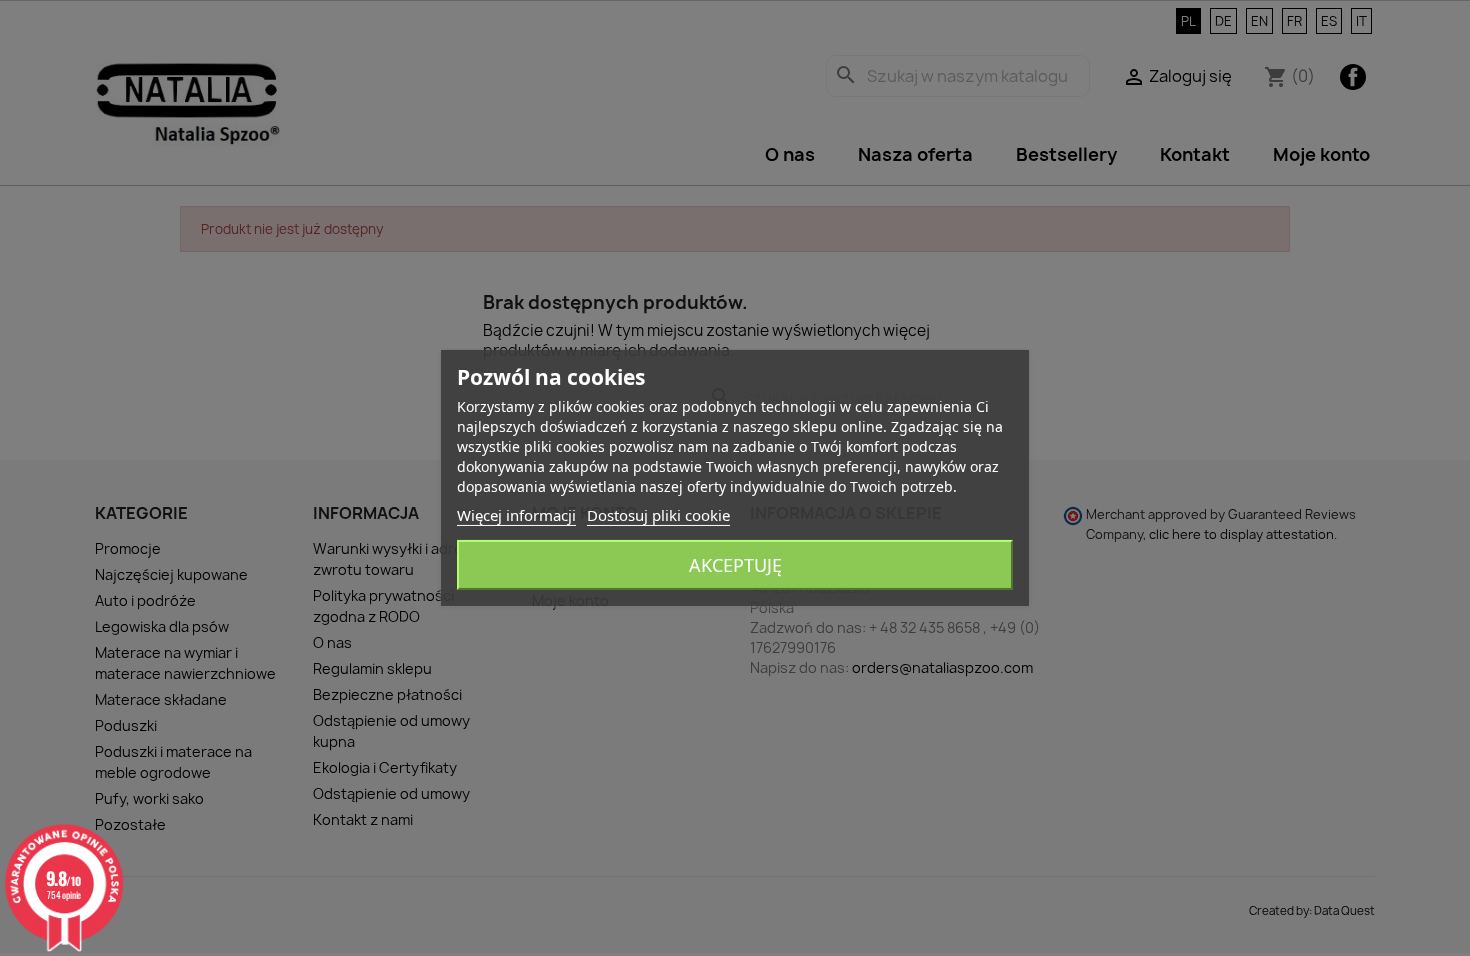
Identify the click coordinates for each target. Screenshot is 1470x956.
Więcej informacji (516, 515)
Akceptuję (735, 565)
